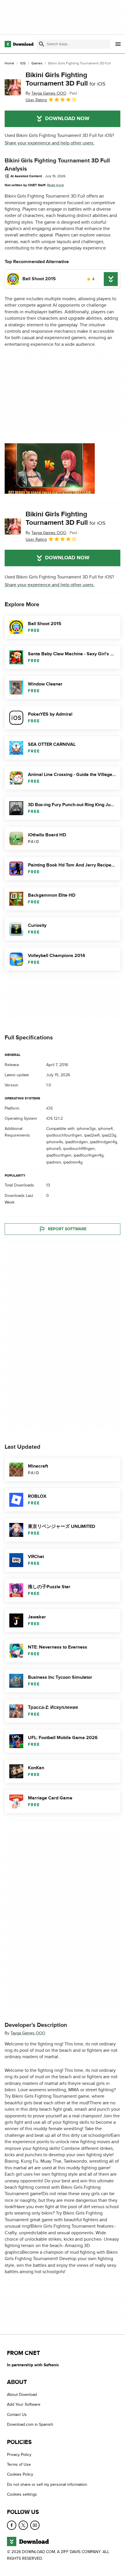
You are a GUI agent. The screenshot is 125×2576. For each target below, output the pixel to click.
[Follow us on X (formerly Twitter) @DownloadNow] (23, 2525)
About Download (22, 2395)
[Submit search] (42, 44)
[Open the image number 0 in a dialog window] (50, 468)
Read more (56, 185)
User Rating (36, 100)
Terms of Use (19, 2464)
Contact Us (17, 2415)
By (46, 93)
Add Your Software (24, 2405)
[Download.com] (19, 44)
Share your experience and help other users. (50, 143)
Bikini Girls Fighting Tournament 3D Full (66, 79)
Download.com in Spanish (30, 2425)
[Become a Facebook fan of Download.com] (12, 2525)
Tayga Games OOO (28, 2033)
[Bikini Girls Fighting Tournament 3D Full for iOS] (13, 87)
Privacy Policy (19, 2455)
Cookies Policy (20, 2475)
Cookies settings (22, 2495)
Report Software (67, 1229)
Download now (67, 119)
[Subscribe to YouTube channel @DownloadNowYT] (35, 2525)
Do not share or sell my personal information (47, 2484)
